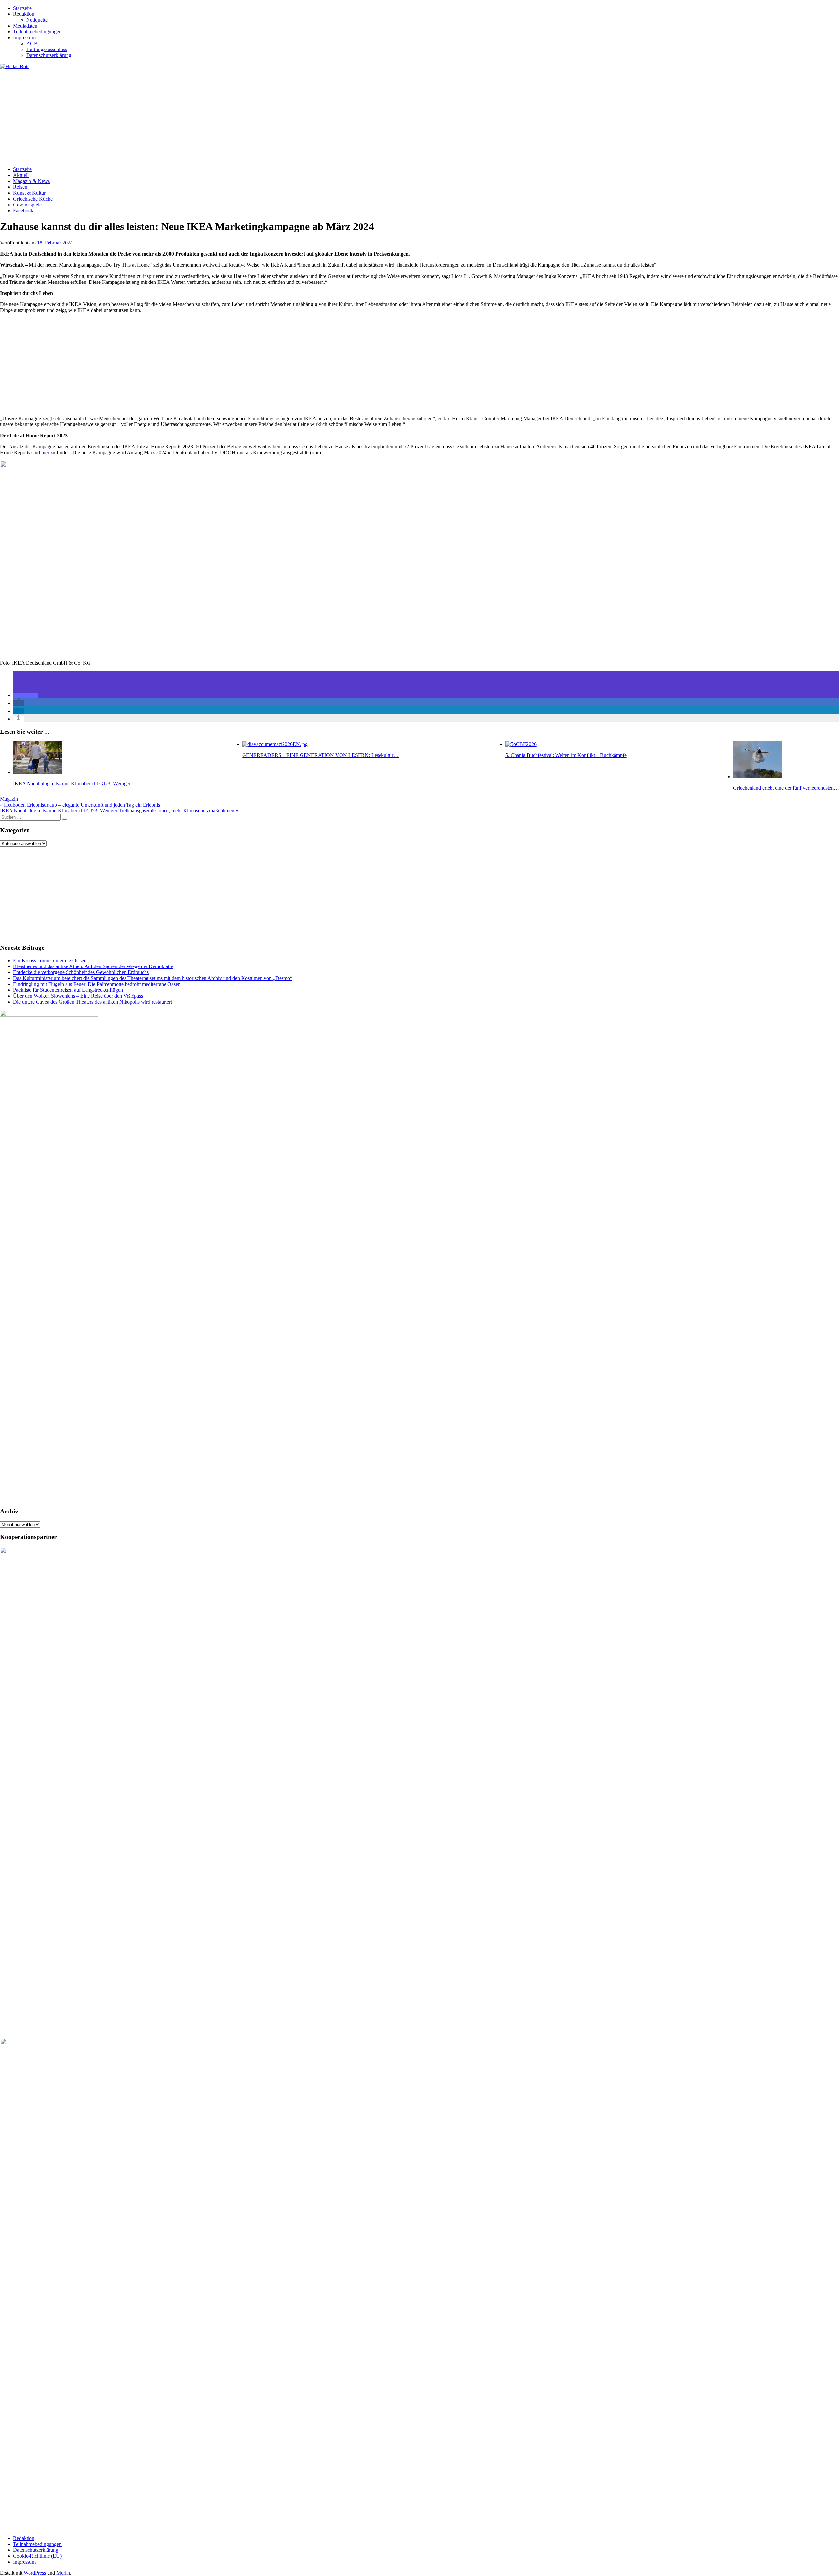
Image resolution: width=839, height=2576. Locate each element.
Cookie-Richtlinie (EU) (37, 2556)
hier (45, 452)
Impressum (24, 38)
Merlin (63, 2573)
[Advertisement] (197, 115)
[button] (25, 695)
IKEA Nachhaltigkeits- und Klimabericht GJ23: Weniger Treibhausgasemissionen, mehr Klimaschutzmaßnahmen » (119, 811)
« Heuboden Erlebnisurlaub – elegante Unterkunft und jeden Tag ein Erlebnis (80, 805)
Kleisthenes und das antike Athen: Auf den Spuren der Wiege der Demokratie (93, 966)
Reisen (20, 187)
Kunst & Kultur (29, 193)
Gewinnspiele (27, 205)
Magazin (9, 799)
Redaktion (24, 14)
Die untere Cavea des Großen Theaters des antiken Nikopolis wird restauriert (93, 1002)
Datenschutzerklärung (49, 55)
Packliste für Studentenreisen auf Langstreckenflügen (68, 990)
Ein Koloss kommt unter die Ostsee (50, 960)
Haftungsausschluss (47, 49)
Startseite (22, 8)
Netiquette (37, 20)
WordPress (35, 2573)
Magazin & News (31, 181)
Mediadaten (25, 26)
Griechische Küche (33, 199)
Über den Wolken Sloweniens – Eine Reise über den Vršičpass (78, 996)
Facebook (23, 211)
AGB (32, 43)
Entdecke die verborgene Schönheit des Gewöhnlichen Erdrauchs (81, 972)
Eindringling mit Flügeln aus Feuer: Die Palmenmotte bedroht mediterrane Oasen (97, 984)
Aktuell (21, 175)
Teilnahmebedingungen (37, 32)
